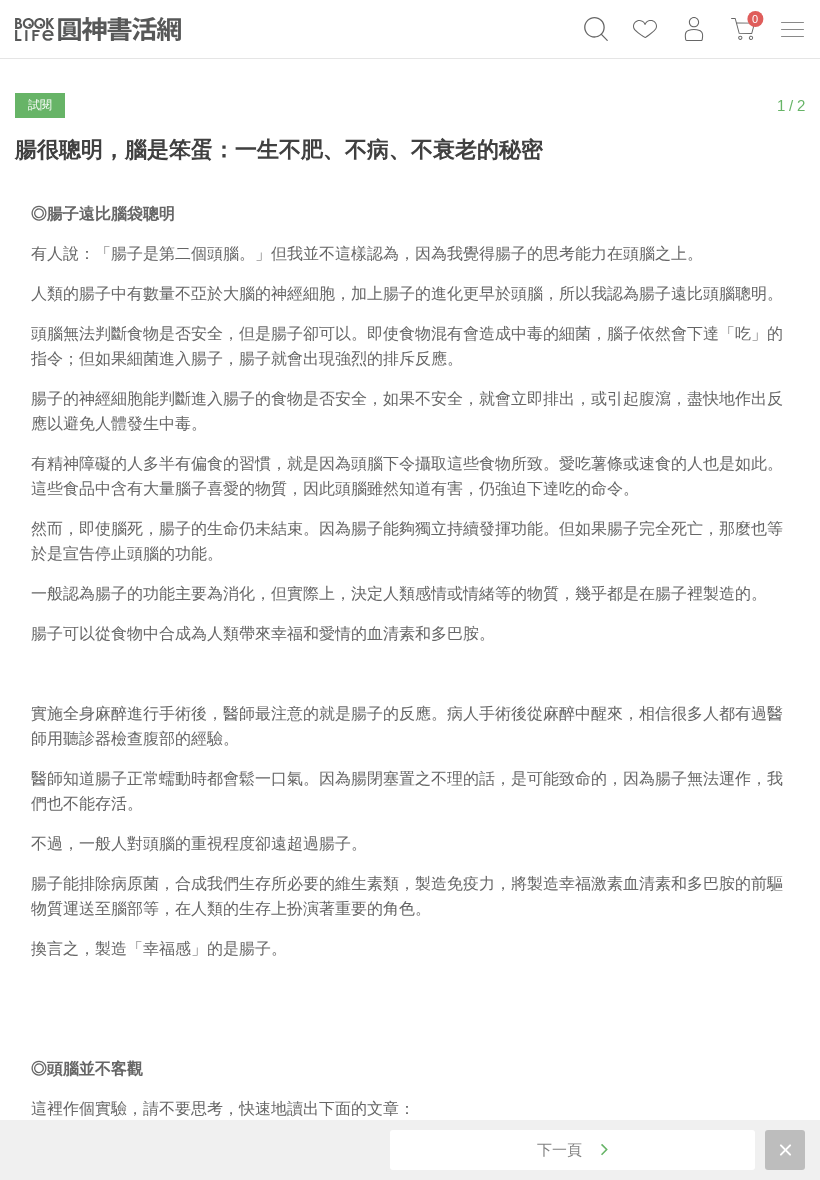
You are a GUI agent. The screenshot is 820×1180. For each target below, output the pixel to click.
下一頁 (561, 1149)
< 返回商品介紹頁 (785, 1150)
